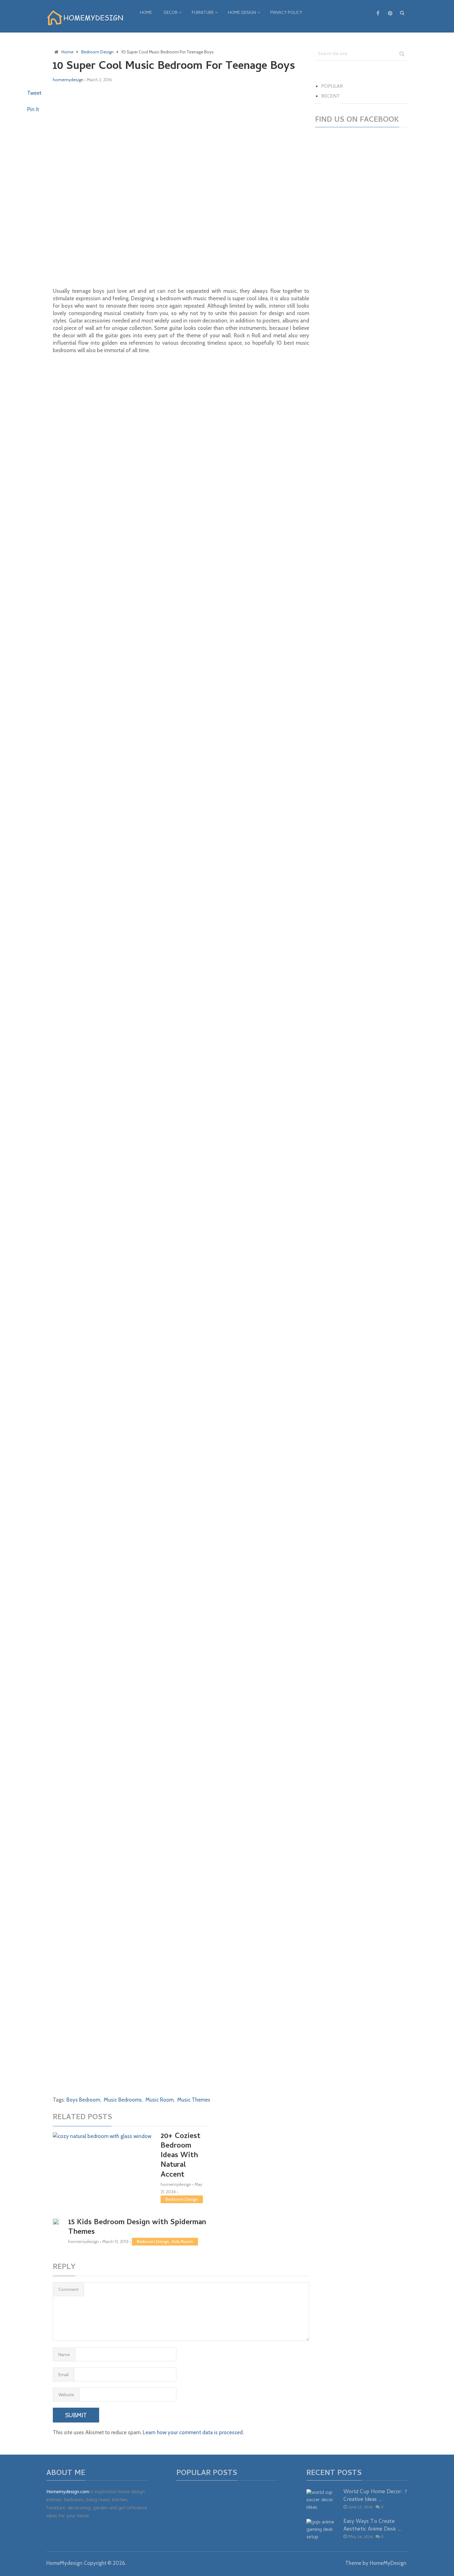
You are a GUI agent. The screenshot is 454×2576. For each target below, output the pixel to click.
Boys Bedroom (83, 2100)
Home (146, 13)
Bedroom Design (182, 2199)
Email (63, 2375)
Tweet (34, 93)
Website (66, 2395)
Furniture (203, 13)
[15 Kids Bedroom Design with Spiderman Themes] (56, 2222)
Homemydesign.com (68, 2492)
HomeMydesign (64, 2563)
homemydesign (68, 80)
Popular (332, 87)
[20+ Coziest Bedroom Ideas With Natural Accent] (102, 2163)
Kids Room (183, 2241)
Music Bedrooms (123, 2100)
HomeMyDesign (388, 2563)
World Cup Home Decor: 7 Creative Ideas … (375, 2496)
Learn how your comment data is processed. (193, 2432)
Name (64, 2355)
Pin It (33, 109)
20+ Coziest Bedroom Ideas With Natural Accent (181, 2156)
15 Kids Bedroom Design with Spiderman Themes (137, 2228)
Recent (331, 97)
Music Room (160, 2100)
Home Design (242, 13)
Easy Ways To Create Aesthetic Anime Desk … (372, 2526)
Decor (171, 13)
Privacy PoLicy (286, 13)
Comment (68, 2289)
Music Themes (194, 2100)
